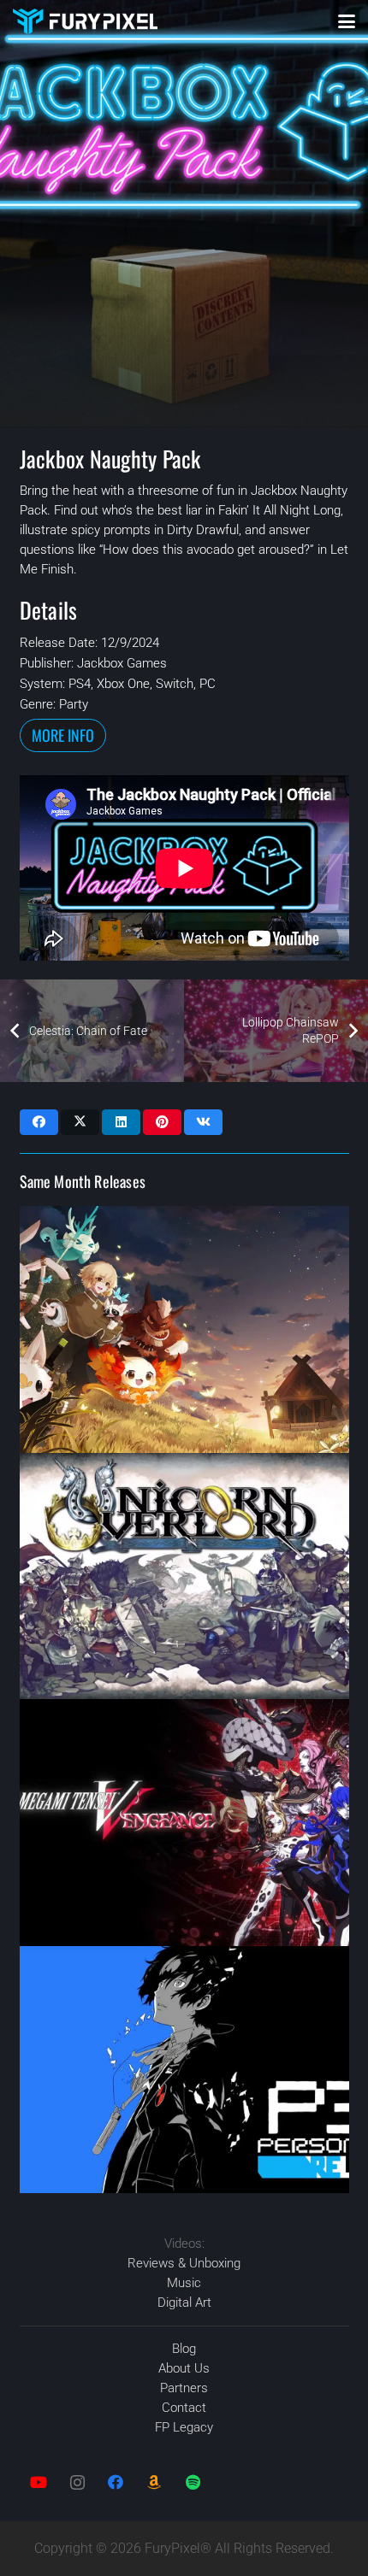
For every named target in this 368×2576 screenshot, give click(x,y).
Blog (184, 2349)
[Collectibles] (154, 2482)
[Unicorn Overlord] (184, 1576)
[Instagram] (77, 2482)
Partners (184, 2388)
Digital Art (184, 2303)
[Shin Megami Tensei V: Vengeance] (184, 1823)
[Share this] (39, 1122)
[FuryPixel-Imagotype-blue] (85, 21)
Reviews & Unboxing (184, 2263)
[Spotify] (193, 2482)
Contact (184, 2408)
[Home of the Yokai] (184, 1329)
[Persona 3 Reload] (184, 2070)
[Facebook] (116, 2482)
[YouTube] (39, 2482)
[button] (347, 21)
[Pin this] (162, 1122)
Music (184, 2283)
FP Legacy (184, 2427)
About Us (184, 2368)
